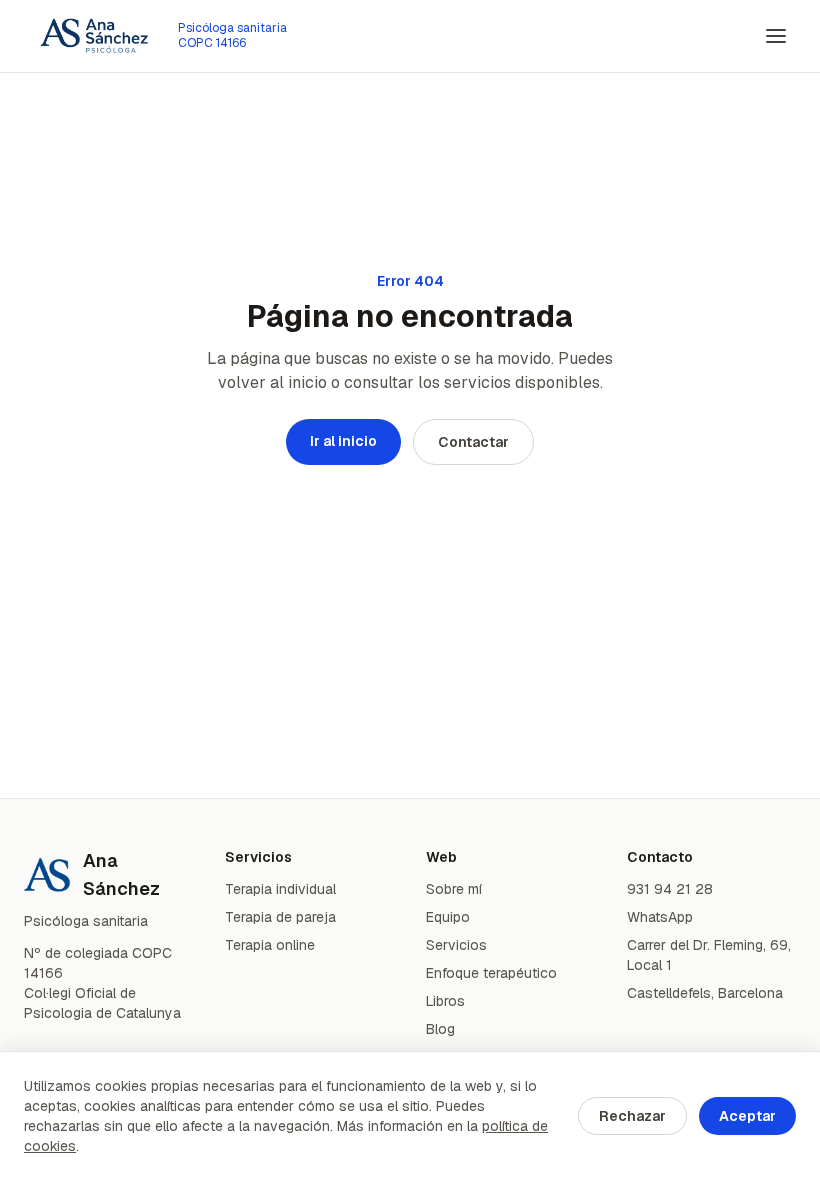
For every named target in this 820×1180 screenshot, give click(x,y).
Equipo (448, 917)
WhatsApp (660, 917)
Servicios (456, 945)
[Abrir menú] (776, 36)
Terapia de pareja (280, 917)
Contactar (473, 442)
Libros (445, 1001)
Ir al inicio (343, 441)
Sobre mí (454, 889)
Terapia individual (280, 889)
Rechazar (632, 1116)
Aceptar (747, 1116)
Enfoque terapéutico (491, 973)
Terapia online (270, 945)
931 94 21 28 (670, 889)
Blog (440, 1029)
